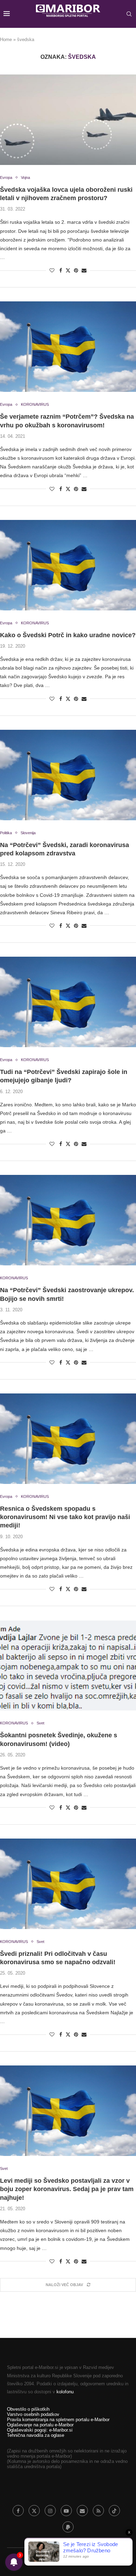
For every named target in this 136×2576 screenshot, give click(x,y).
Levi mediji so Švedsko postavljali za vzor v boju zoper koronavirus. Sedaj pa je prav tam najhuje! (67, 2189)
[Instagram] (50, 2511)
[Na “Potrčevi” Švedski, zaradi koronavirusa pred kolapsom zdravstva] (68, 775)
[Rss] (98, 2511)
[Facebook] (18, 2511)
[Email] (82, 2511)
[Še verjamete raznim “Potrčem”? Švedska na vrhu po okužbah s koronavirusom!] (68, 347)
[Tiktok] (114, 2511)
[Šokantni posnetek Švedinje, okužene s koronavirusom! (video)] (68, 1665)
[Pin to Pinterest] (76, 270)
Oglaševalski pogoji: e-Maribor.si (40, 2430)
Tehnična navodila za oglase (36, 2435)
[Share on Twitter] (68, 270)
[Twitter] (34, 2511)
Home (6, 39)
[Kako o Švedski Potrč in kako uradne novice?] (68, 565)
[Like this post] (52, 270)
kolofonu (65, 2392)
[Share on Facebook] (61, 270)
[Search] (129, 14)
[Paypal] (68, 2527)
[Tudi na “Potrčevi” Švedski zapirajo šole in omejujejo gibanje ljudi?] (68, 1002)
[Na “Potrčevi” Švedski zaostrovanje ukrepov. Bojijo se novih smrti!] (68, 1220)
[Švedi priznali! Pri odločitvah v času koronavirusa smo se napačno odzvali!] (68, 1884)
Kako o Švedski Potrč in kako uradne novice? (68, 635)
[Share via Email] (84, 270)
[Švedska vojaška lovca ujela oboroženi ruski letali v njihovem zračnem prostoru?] (68, 120)
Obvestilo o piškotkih (28, 2409)
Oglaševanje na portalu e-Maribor (40, 2425)
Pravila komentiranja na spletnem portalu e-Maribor (58, 2420)
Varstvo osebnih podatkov (33, 2414)
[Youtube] (66, 2511)
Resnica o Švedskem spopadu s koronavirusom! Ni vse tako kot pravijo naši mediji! (65, 1517)
